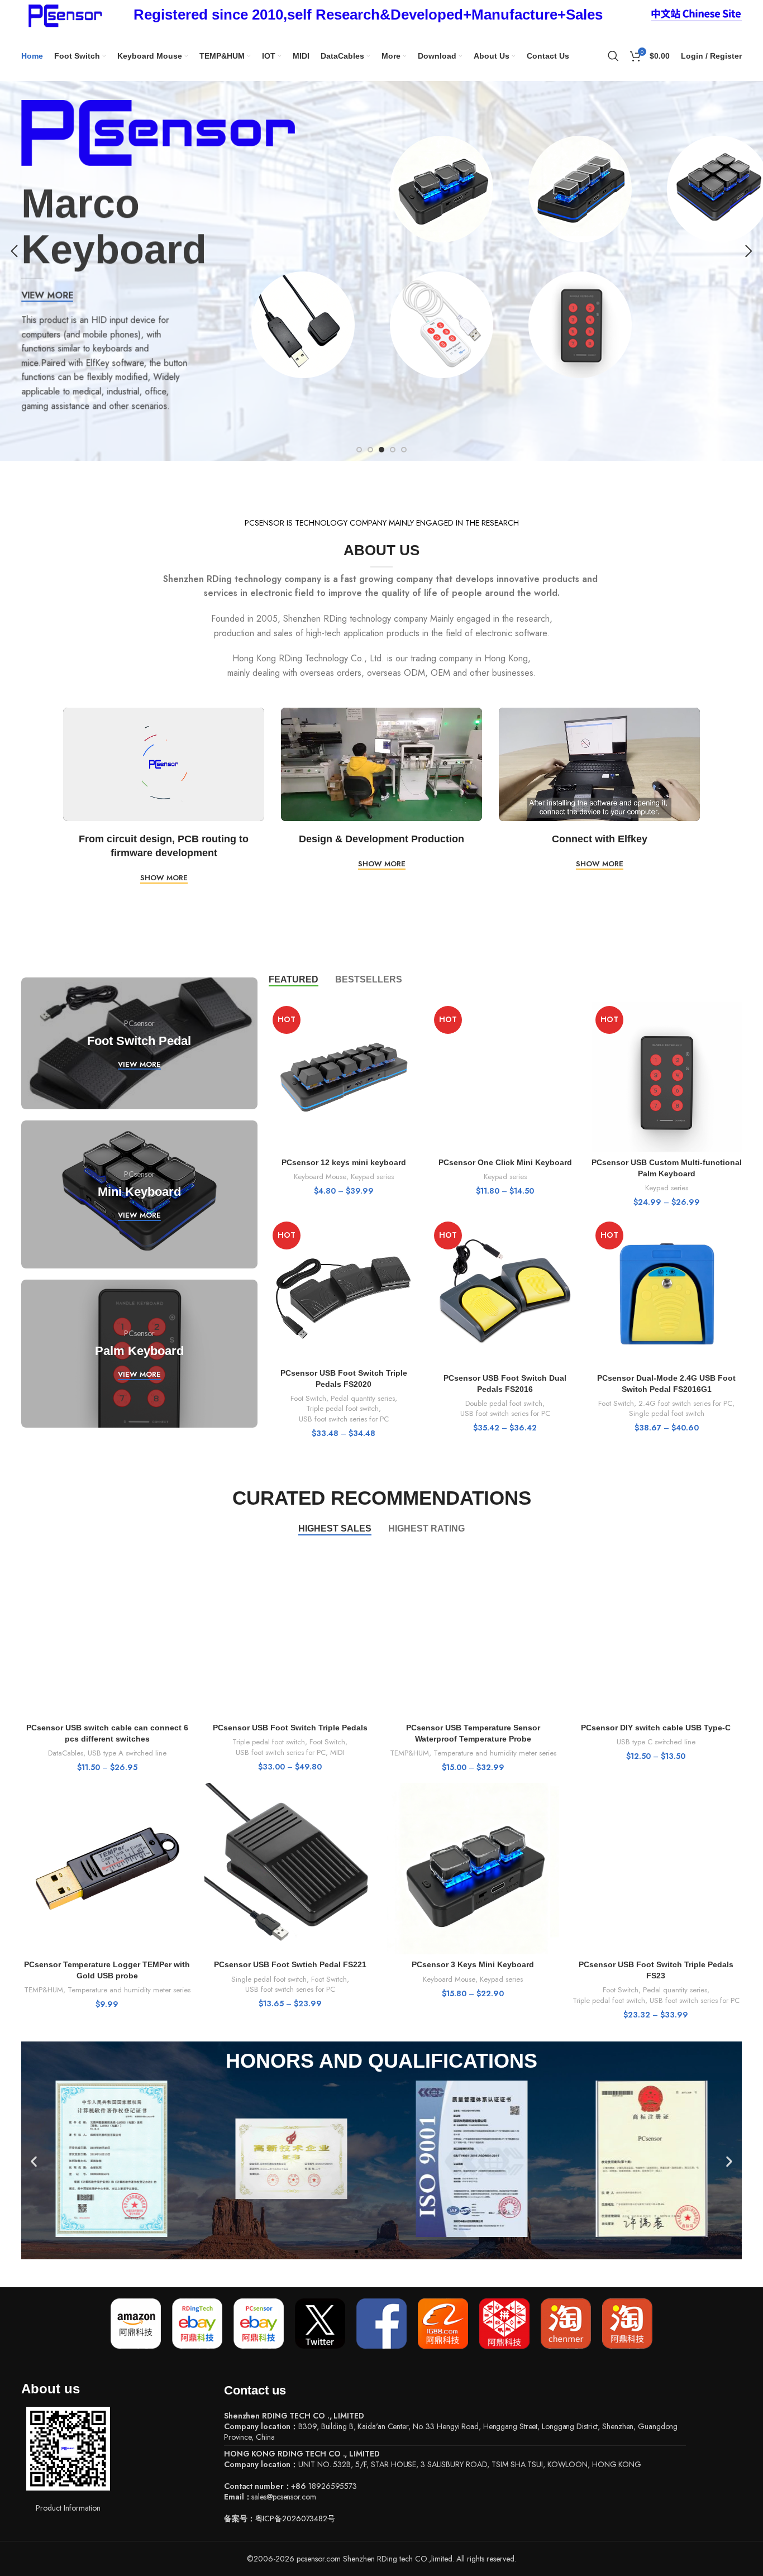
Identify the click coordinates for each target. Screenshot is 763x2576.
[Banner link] (139, 1043)
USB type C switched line (656, 1742)
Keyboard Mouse (320, 1177)
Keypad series (372, 1177)
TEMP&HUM (409, 1753)
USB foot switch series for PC (344, 1419)
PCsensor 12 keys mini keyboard (344, 1162)
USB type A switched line (127, 1753)
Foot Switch (308, 1399)
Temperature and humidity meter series (495, 1753)
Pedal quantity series (363, 1399)
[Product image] (344, 1077)
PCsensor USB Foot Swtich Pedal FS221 (290, 1964)
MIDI (337, 1753)
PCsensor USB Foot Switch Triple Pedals (290, 1728)
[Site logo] (63, 14)
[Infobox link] (368, 15)
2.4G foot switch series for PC (685, 1404)
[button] (34, 2162)
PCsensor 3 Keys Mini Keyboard (473, 1964)
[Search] (613, 56)
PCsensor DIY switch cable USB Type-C (656, 1728)
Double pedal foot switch (504, 1404)
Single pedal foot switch (667, 1414)
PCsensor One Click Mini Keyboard (505, 1162)
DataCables (66, 1753)
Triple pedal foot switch (342, 1409)
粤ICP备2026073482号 (295, 2518)
